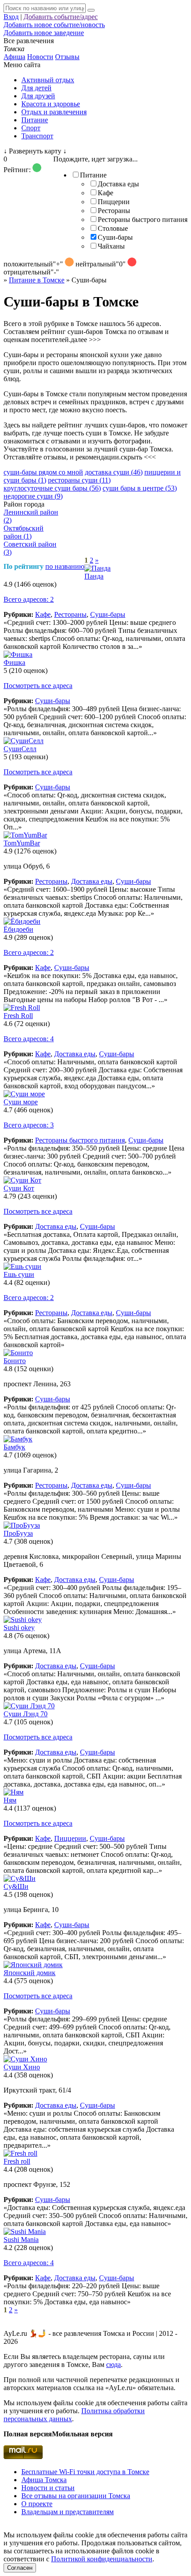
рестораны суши (79, 480)
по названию (65, 566)
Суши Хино (22, 2067)
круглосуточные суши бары (52, 488)
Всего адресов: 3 (29, 1125)
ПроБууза (18, 1533)
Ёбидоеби (18, 929)
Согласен (20, 2568)
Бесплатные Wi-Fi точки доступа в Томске (85, 2472)
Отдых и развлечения (54, 112)
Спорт (31, 128)
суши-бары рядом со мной (43, 472)
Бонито (15, 1361)
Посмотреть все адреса (38, 686)
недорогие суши (33, 496)
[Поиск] (91, 10)
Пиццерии (114, 202)
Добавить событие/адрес (61, 17)
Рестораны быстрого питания (143, 219)
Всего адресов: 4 (29, 1039)
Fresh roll (17, 2161)
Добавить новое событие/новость (54, 25)
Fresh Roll (18, 1016)
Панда (94, 576)
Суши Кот (19, 1188)
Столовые (113, 228)
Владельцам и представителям (68, 2512)
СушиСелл (20, 749)
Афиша (14, 57)
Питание (35, 120)
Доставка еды (118, 184)
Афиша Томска (44, 2480)
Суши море (21, 1102)
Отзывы (67, 57)
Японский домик (30, 1973)
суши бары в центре (140, 488)
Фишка (14, 662)
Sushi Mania (21, 2240)
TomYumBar (22, 843)
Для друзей (38, 96)
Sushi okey (19, 1628)
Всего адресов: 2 (29, 599)
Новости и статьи (48, 2488)
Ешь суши (19, 1274)
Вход (11, 17)
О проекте (37, 2504)
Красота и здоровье (51, 104)
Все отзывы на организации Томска (76, 2496)
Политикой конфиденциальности (102, 2559)
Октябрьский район (24, 532)
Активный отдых (48, 80)
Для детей (36, 88)
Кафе (105, 193)
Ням (10, 1800)
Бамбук (14, 1447)
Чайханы (111, 246)
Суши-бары (115, 237)
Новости (40, 57)
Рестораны (114, 211)
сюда (113, 2365)
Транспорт (37, 136)
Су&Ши (16, 1886)
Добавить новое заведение (44, 33)
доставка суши (114, 472)
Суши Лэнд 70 (26, 1714)
